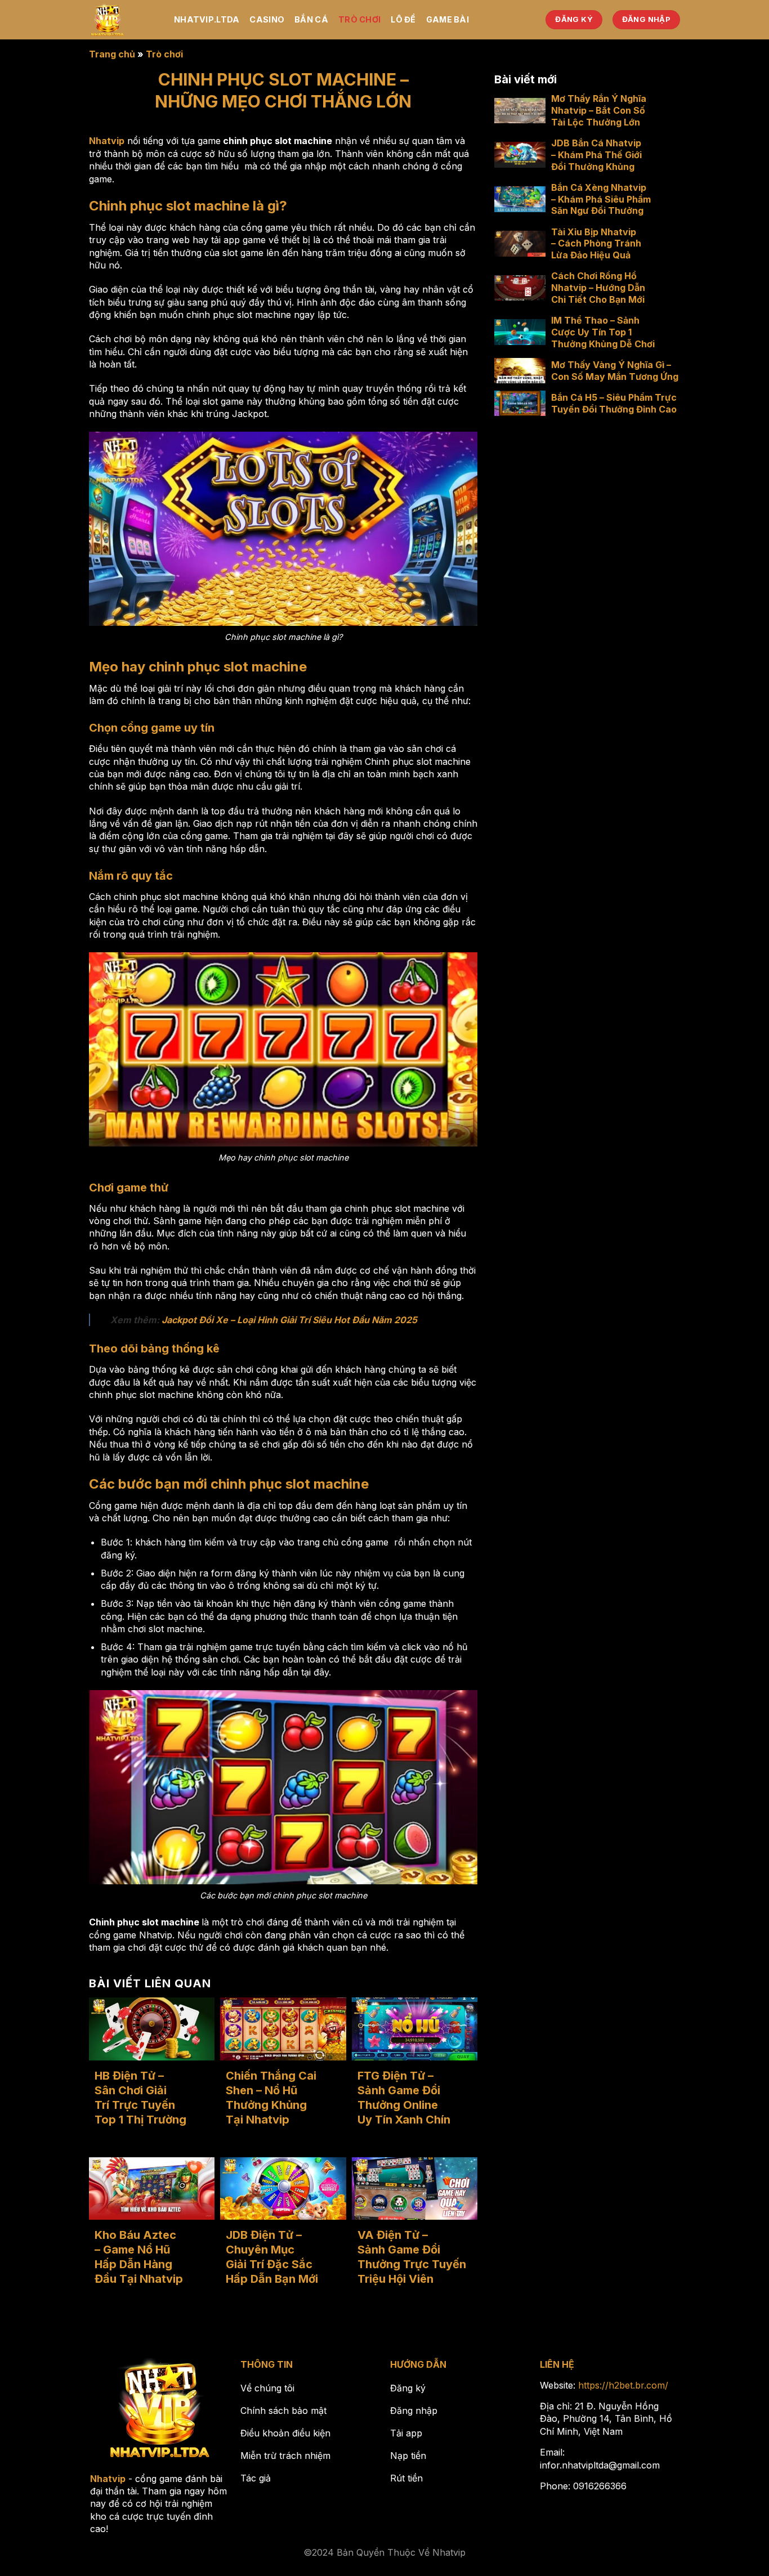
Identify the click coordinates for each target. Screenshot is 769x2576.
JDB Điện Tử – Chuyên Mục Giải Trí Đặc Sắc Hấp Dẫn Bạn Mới (272, 2257)
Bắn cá (311, 19)
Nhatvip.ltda (207, 19)
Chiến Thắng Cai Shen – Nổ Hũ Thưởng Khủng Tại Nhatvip (271, 2098)
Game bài (448, 19)
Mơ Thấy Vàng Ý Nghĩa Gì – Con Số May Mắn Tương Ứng (615, 371)
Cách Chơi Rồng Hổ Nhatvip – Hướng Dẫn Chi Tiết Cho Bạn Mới (598, 288)
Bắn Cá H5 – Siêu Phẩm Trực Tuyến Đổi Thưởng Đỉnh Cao (614, 403)
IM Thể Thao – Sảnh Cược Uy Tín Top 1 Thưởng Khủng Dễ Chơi (603, 332)
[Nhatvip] (123, 20)
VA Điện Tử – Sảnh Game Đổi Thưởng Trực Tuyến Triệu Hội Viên (412, 2257)
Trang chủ (112, 54)
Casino (267, 19)
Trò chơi (359, 19)
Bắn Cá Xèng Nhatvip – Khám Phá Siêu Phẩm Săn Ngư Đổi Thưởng (601, 199)
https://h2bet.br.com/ (623, 2385)
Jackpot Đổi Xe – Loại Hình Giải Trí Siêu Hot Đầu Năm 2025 (289, 1320)
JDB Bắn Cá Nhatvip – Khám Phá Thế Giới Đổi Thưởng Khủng (596, 155)
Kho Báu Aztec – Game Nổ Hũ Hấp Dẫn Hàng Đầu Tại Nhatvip (139, 2257)
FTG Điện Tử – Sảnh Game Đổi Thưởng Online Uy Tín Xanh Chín (404, 2098)
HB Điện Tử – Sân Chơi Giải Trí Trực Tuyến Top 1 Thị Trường (140, 2098)
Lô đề (403, 19)
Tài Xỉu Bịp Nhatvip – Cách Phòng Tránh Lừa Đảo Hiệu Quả (596, 243)
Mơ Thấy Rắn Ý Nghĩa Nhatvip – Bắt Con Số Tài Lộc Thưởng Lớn (599, 110)
